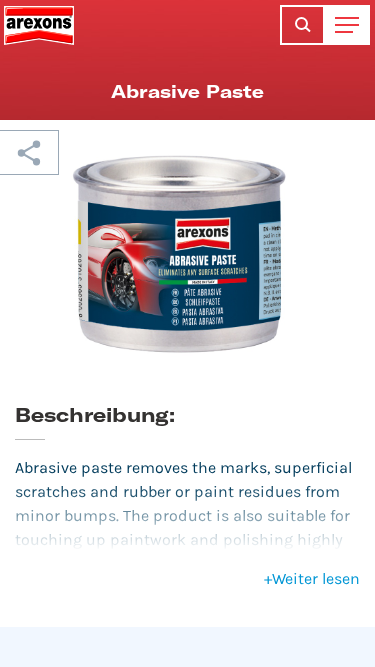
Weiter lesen (312, 578)
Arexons (39, 25)
